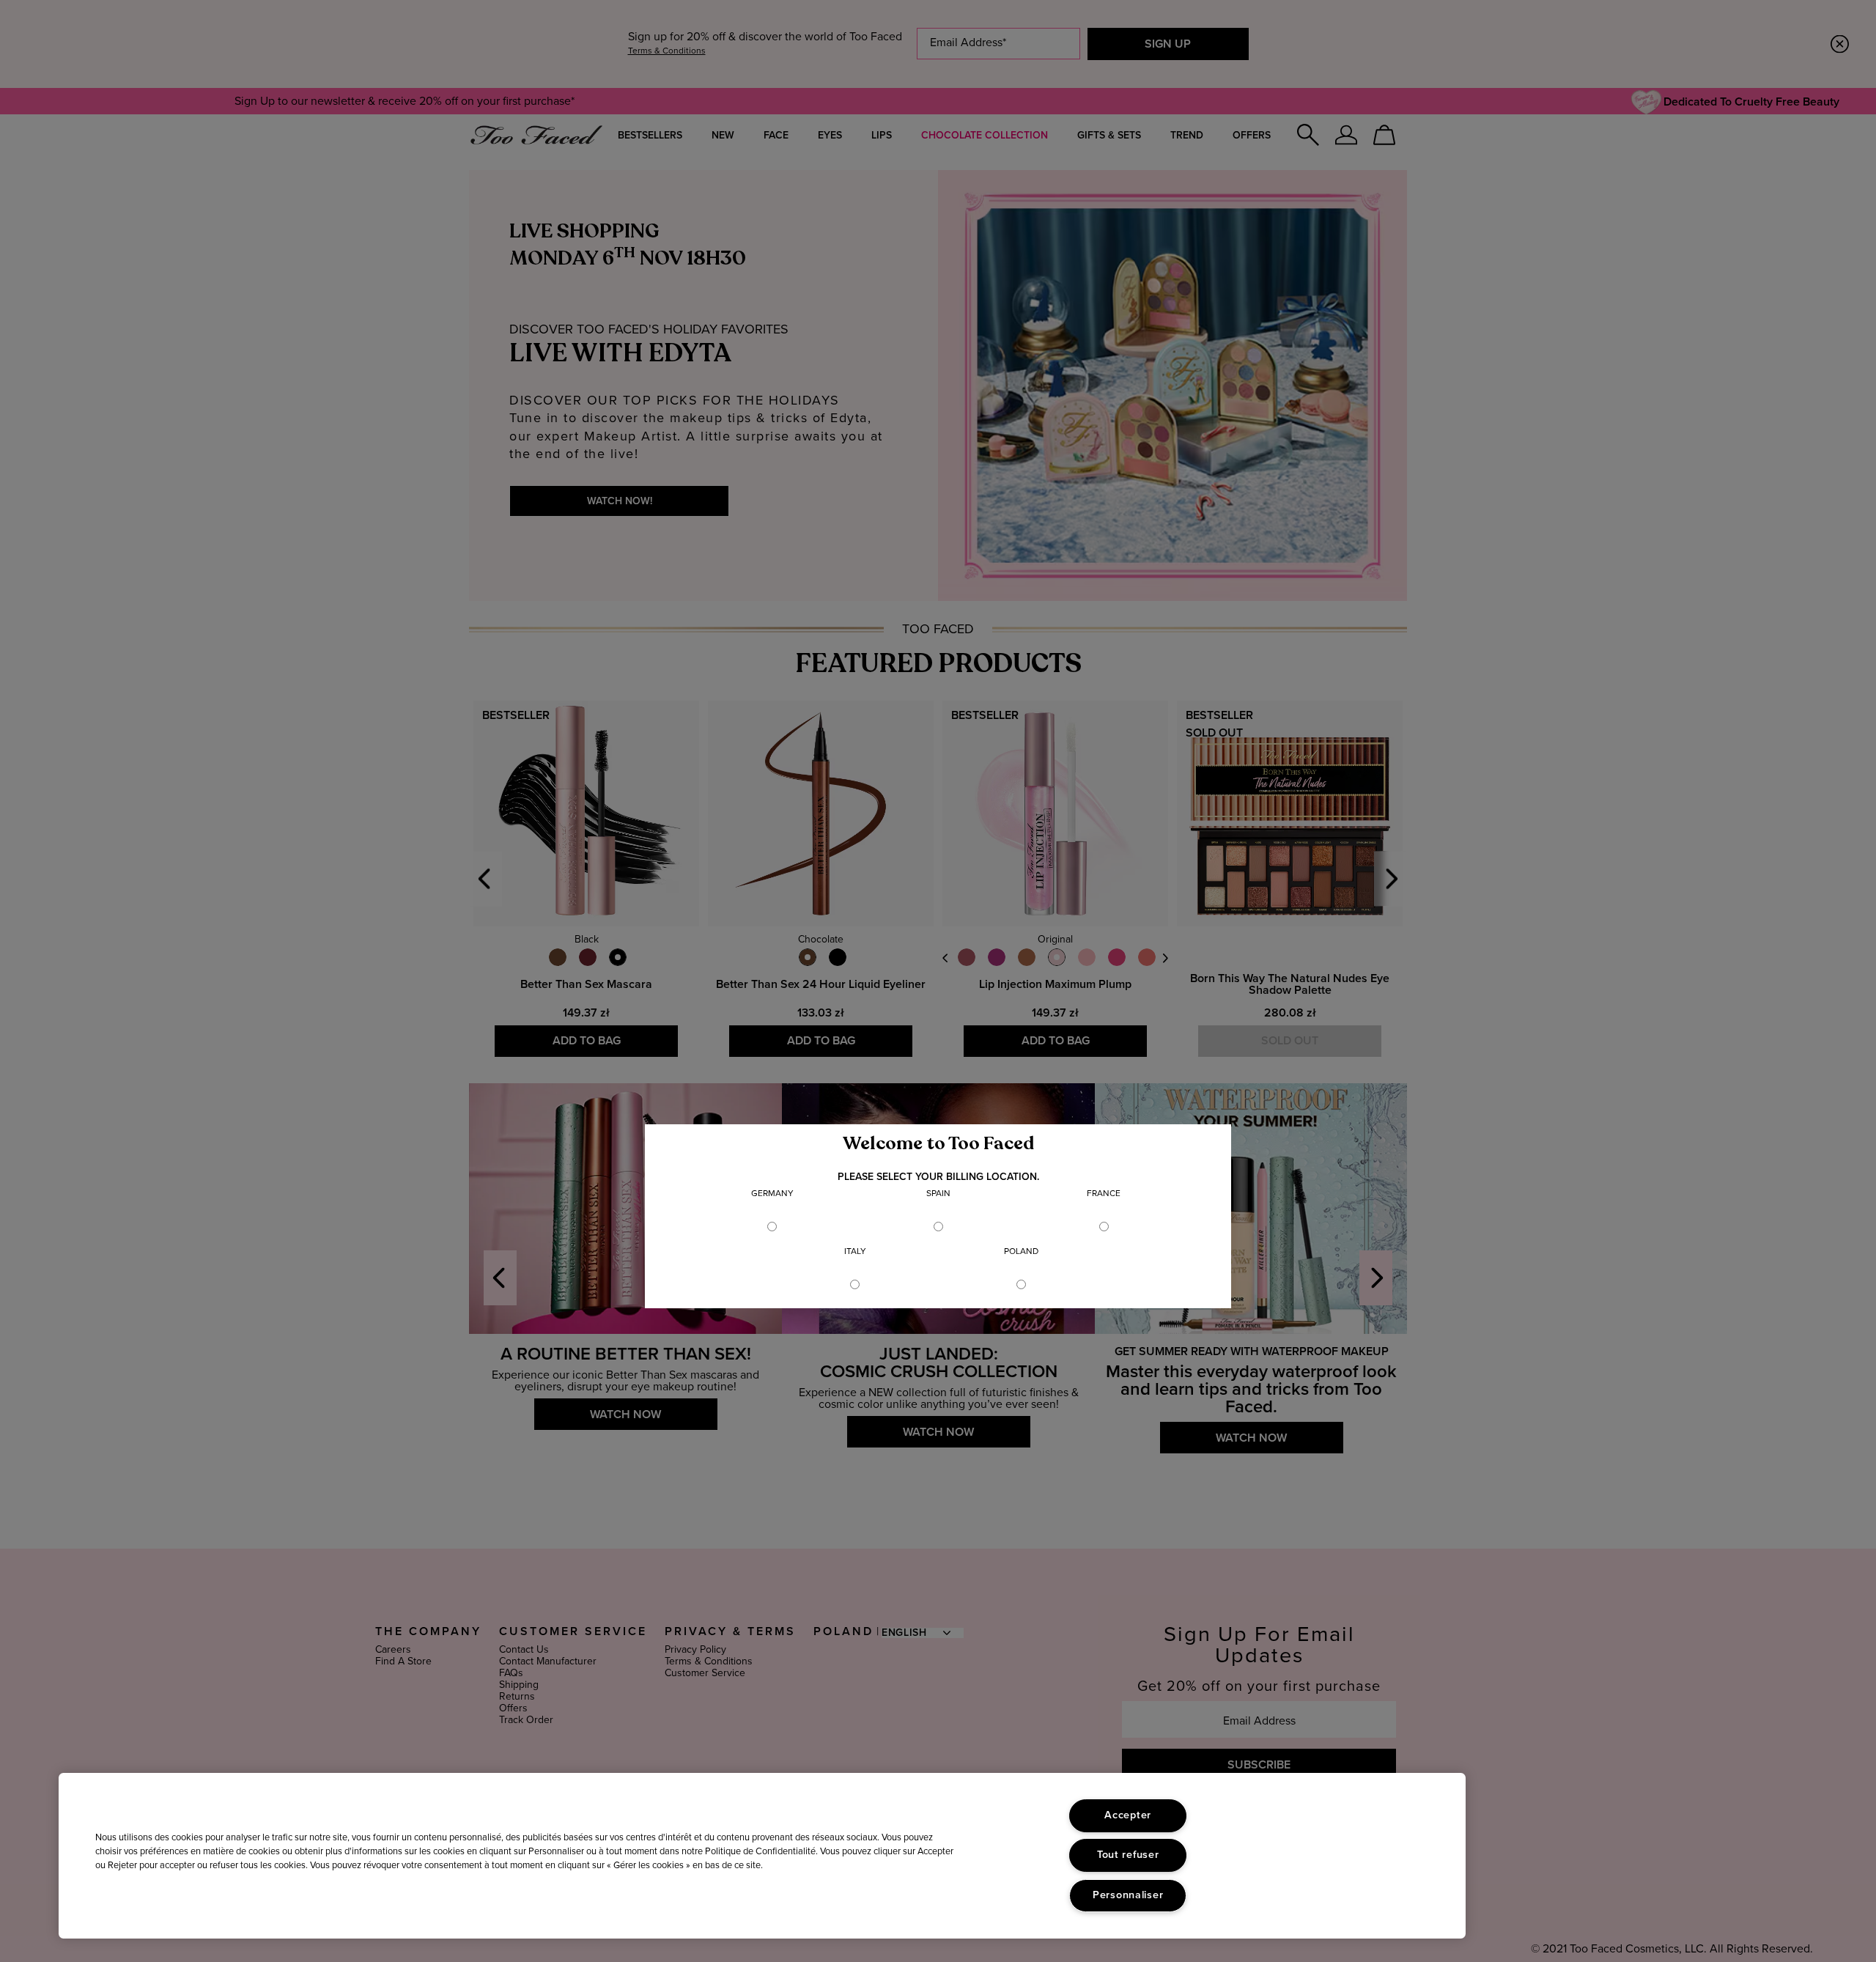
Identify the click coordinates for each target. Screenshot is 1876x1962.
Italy (855, 1252)
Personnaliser (1128, 1895)
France (1104, 1194)
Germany (772, 1194)
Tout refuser (1128, 1855)
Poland (1021, 1252)
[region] (762, 1856)
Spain (938, 1194)
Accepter (1128, 1815)
